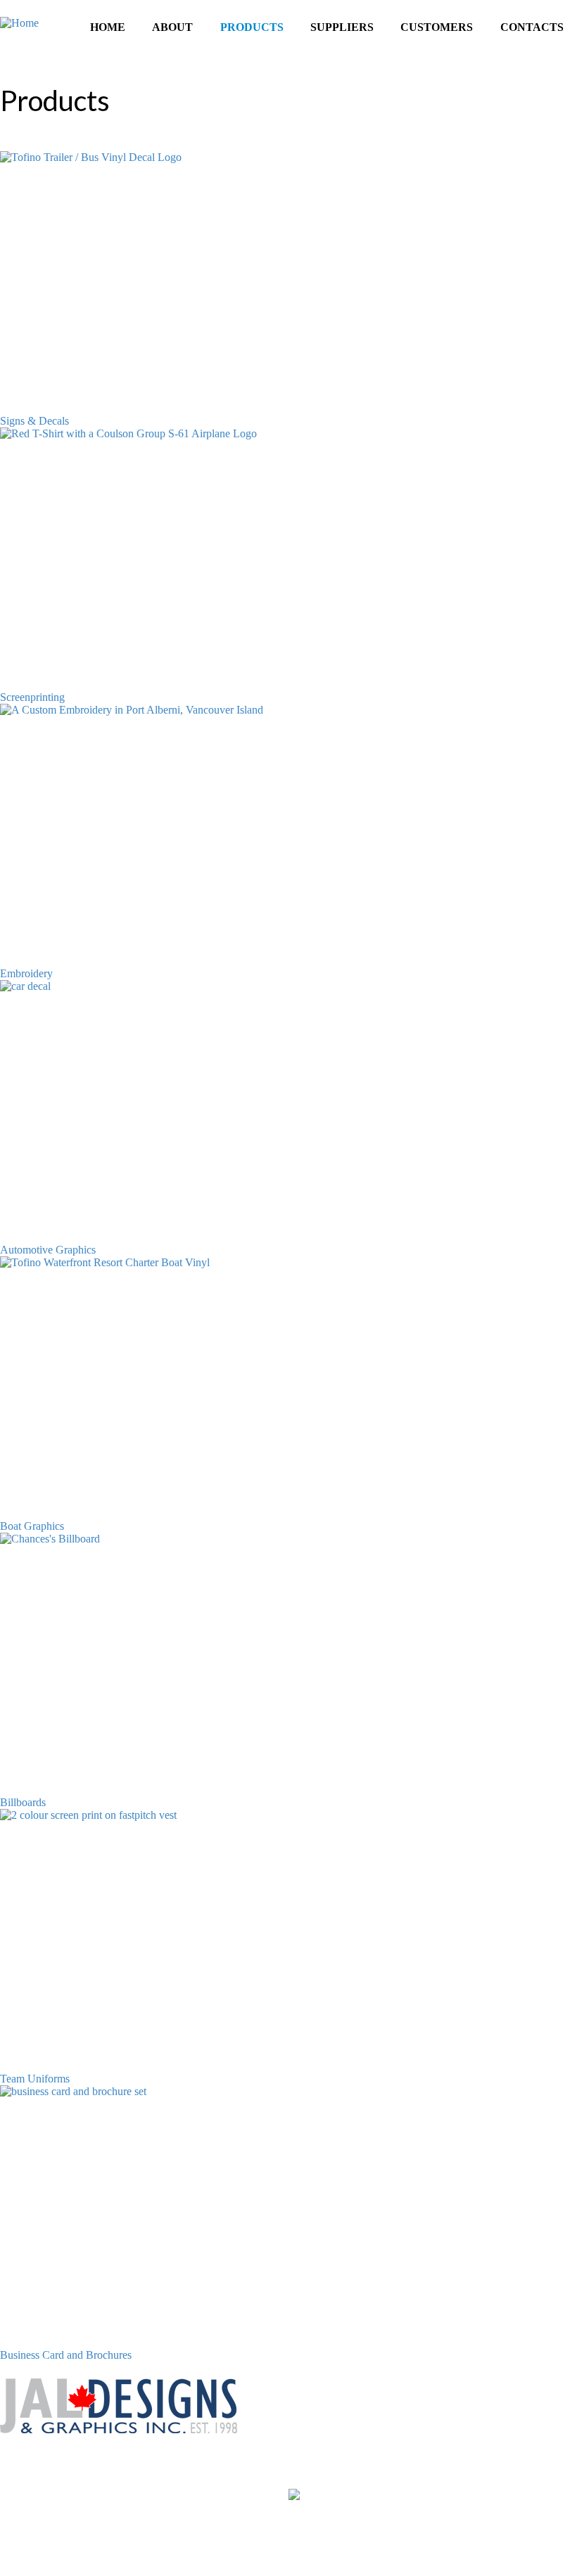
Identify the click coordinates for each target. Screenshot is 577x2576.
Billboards (23, 1802)
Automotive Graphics (48, 1250)
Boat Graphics (32, 1526)
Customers (437, 27)
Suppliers (342, 27)
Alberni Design (543, 2552)
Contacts (532, 27)
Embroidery (26, 973)
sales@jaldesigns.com (49, 2493)
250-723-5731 (44, 2467)
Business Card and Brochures (66, 2355)
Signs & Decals (34, 421)
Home (108, 27)
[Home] (19, 23)
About (172, 27)
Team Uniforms (35, 2079)
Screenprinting (32, 697)
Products (252, 27)
